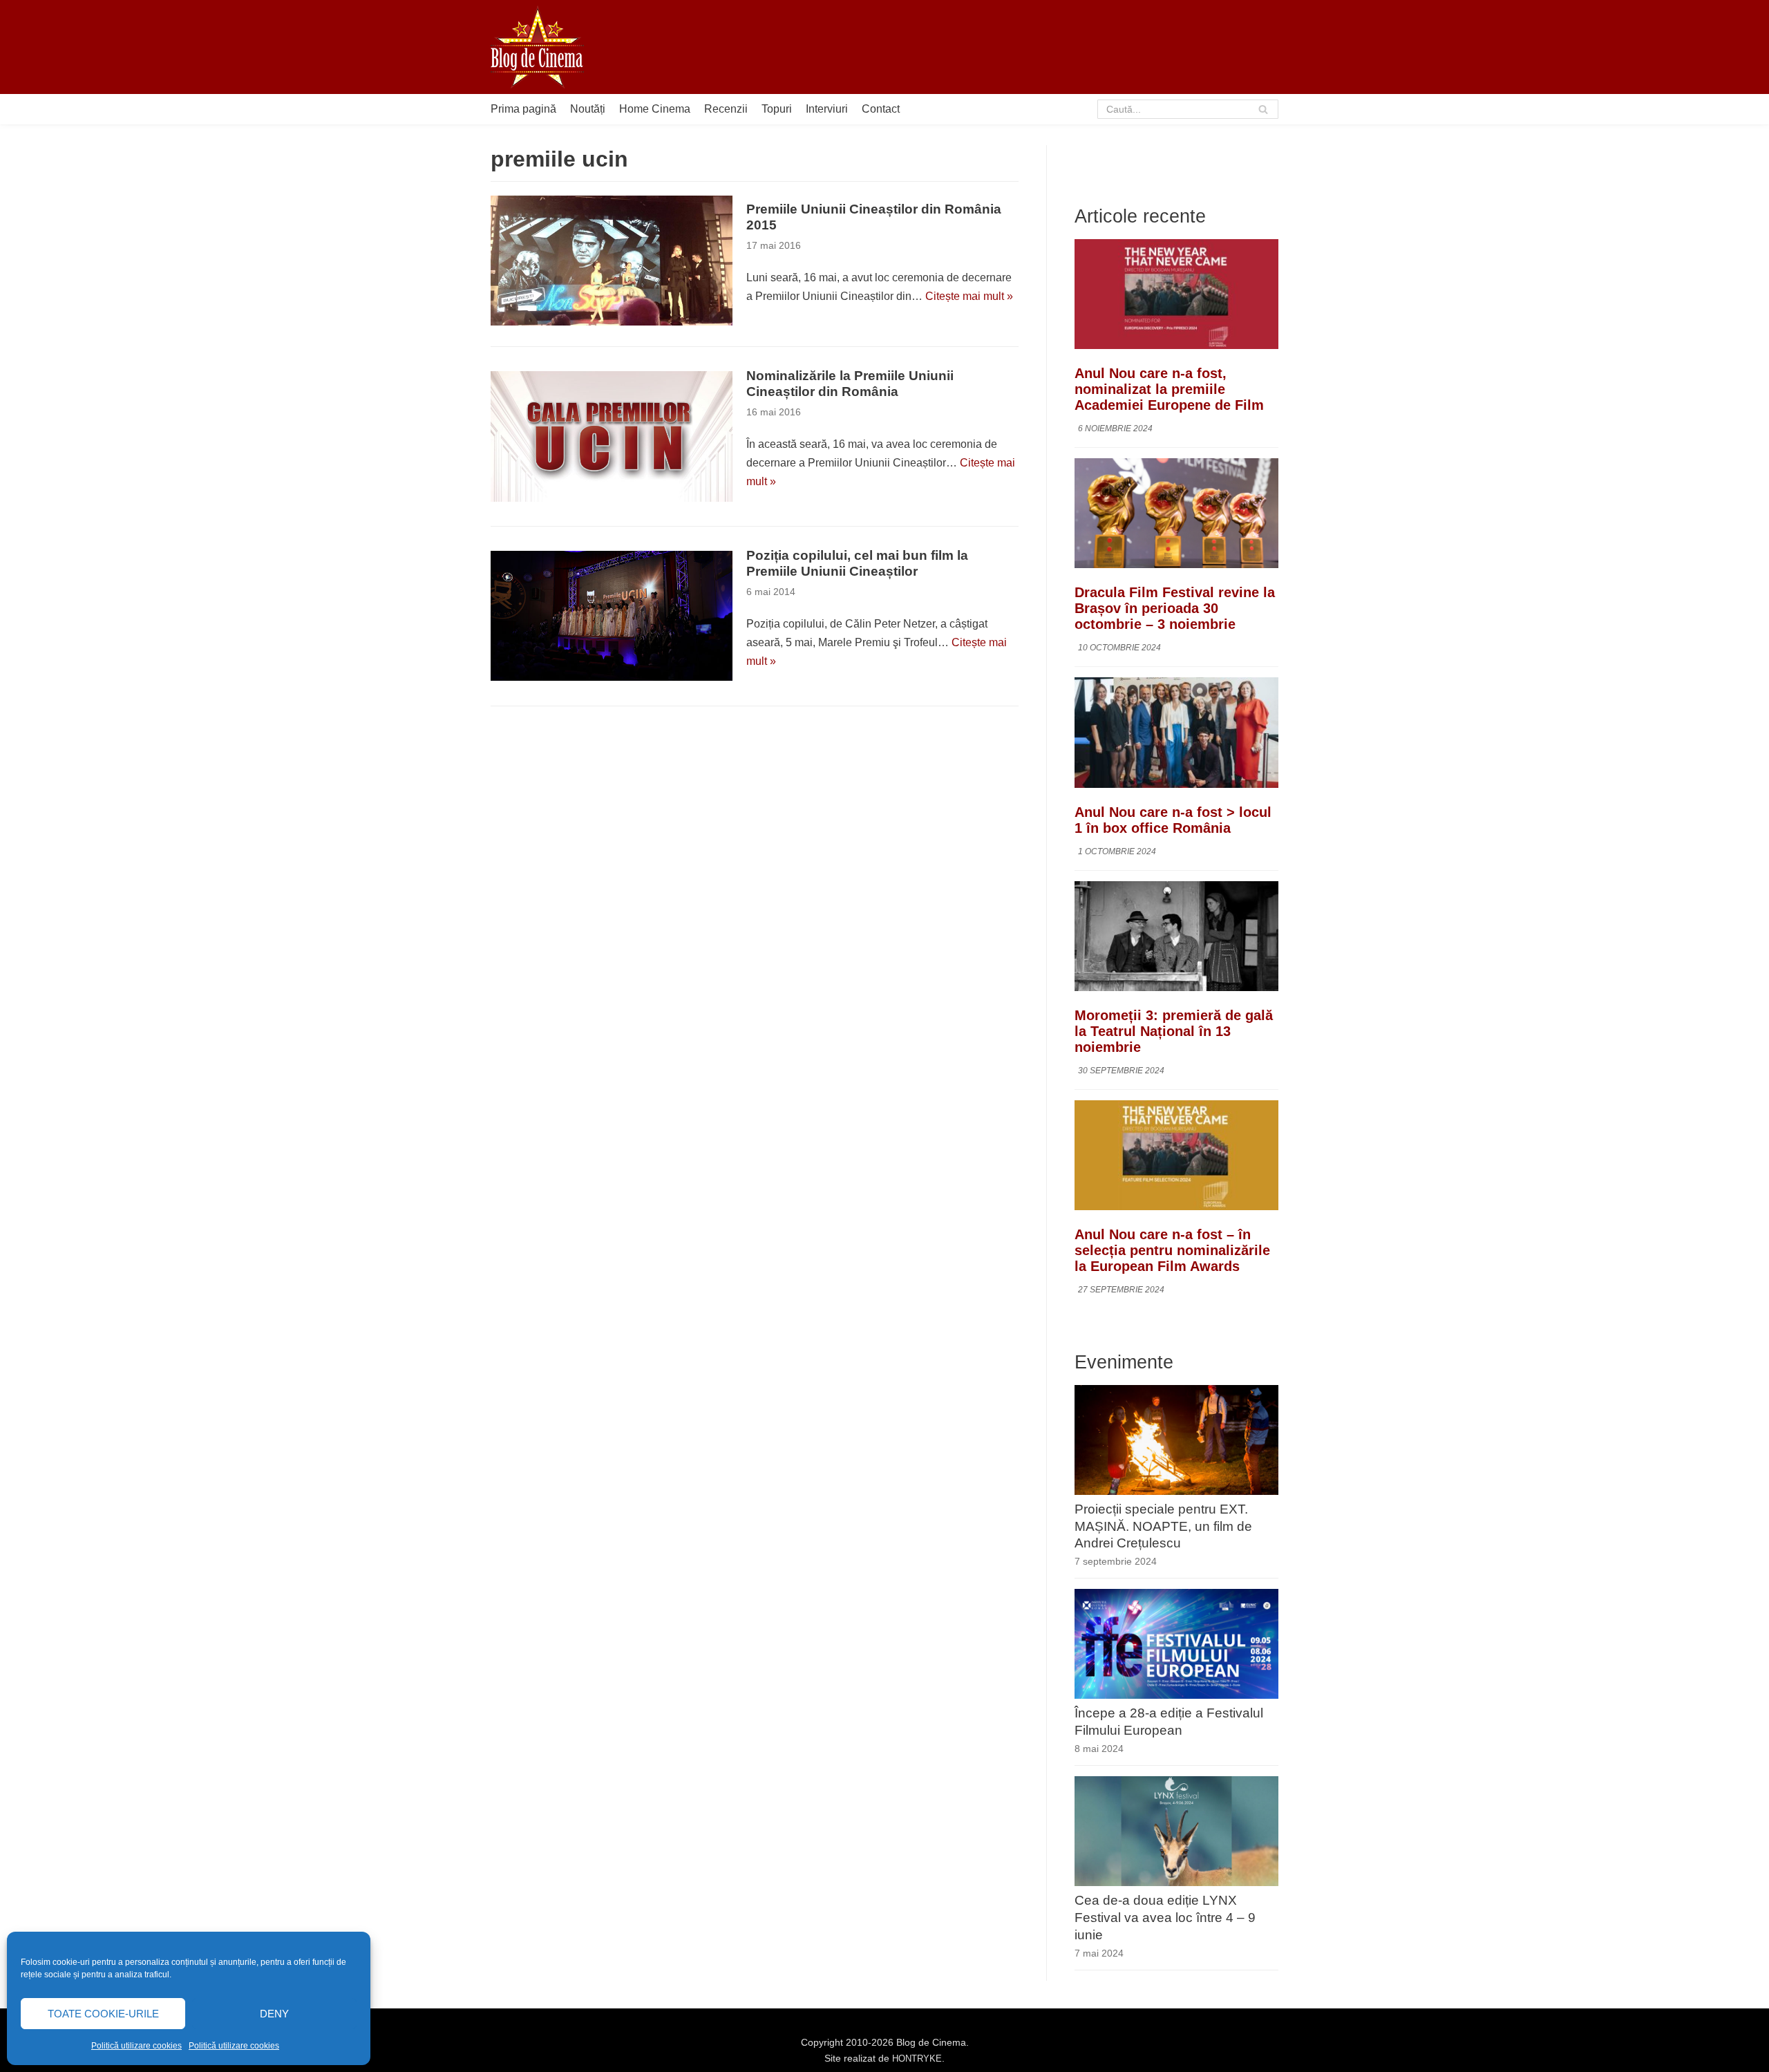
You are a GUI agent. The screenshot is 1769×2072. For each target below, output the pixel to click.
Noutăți (588, 109)
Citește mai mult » (969, 296)
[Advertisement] (1027, 47)
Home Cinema (655, 109)
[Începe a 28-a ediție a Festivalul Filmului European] (1176, 1695)
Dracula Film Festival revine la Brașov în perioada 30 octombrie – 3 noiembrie (1175, 608)
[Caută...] (1188, 109)
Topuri (777, 109)
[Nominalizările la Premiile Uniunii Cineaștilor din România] (612, 436)
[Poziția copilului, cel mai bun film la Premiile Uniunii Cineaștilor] (612, 616)
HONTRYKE (917, 2059)
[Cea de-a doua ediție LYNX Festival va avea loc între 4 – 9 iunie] (1176, 1882)
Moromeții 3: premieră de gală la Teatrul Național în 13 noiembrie (1174, 1031)
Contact (881, 109)
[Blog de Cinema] (537, 47)
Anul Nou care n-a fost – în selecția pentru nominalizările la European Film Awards (1172, 1250)
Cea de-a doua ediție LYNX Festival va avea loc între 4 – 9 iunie (1165, 1918)
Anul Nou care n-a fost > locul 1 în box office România (1173, 820)
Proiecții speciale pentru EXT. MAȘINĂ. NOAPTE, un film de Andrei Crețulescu (1163, 1526)
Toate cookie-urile (103, 2014)
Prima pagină (523, 109)
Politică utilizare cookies (136, 2046)
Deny (274, 2014)
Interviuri (827, 109)
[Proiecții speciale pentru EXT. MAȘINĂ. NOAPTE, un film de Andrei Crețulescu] (1176, 1491)
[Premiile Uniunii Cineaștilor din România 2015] (612, 261)
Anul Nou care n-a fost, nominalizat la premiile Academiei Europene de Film (1169, 389)
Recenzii (726, 109)
